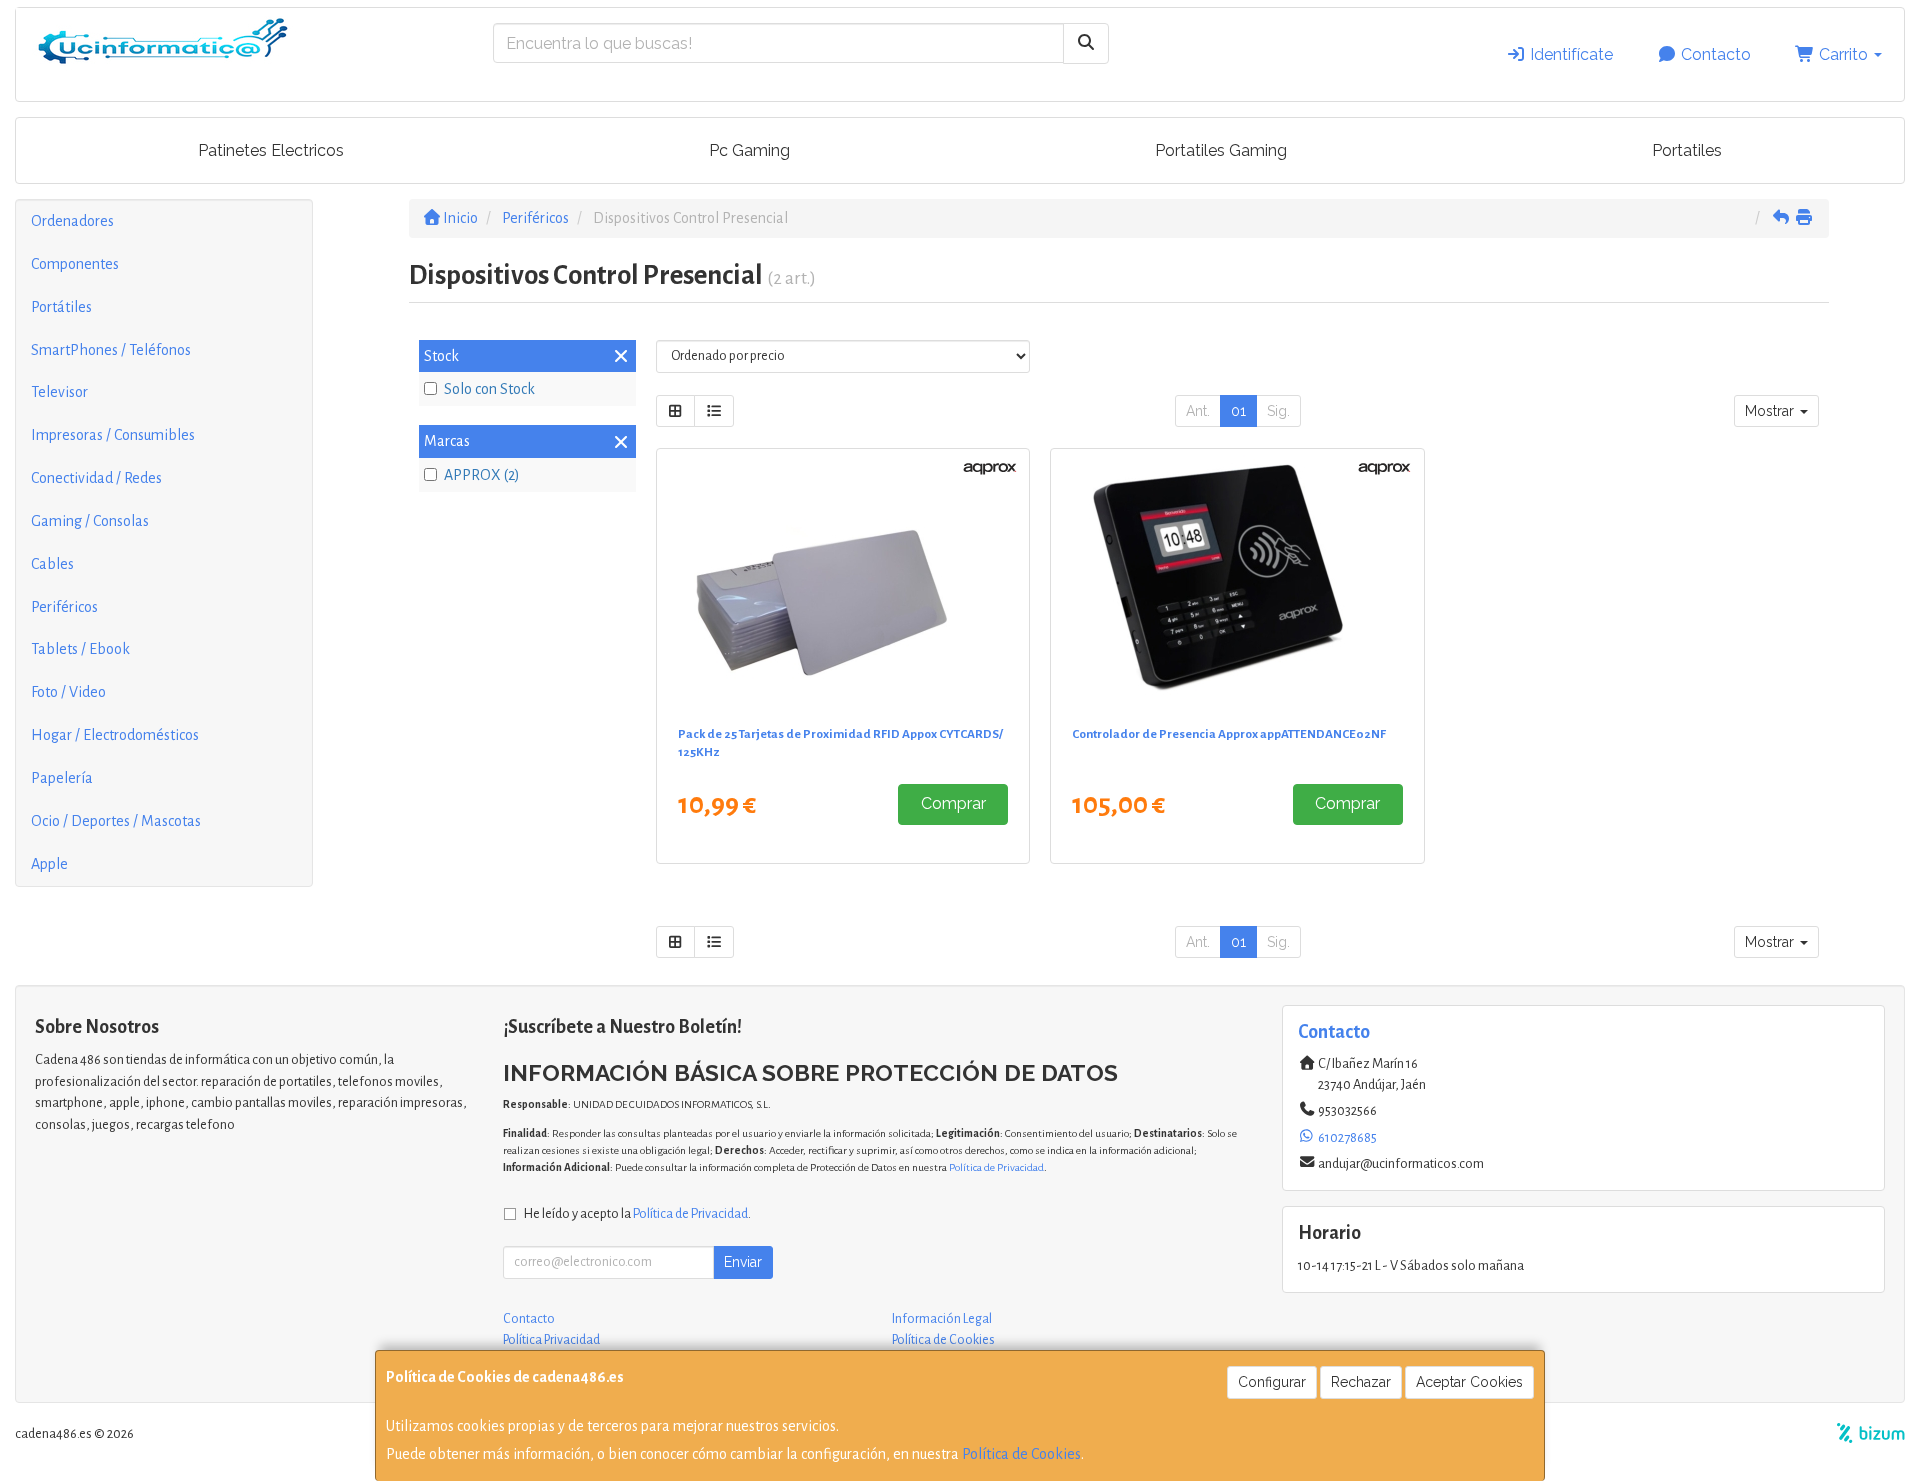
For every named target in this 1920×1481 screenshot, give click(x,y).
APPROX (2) (482, 475)
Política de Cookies (1021, 1454)
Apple (49, 864)
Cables (52, 564)
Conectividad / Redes (96, 478)
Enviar (743, 1262)
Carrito (1843, 54)
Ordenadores (72, 221)
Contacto (1714, 54)
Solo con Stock (489, 389)
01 (1238, 411)
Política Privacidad (551, 1340)
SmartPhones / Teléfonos (111, 350)
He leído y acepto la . (637, 1213)
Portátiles (61, 307)
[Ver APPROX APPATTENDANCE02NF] (1237, 583)
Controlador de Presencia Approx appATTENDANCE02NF (1229, 734)
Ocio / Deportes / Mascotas (116, 821)
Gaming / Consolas (90, 521)
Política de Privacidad (996, 1167)
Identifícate (1569, 54)
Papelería (62, 778)
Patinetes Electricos (271, 150)
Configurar (1272, 1382)
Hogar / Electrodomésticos (115, 735)
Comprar (953, 803)
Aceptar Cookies (1469, 1382)
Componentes (75, 264)
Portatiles (1687, 150)
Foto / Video (68, 692)
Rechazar (1361, 1382)
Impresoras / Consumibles (113, 435)
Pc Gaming (749, 150)
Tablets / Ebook (80, 649)
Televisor (59, 392)
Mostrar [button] (1771, 411)
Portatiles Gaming (1221, 150)
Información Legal (942, 1319)
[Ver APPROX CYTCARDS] (842, 583)
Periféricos (64, 607)
